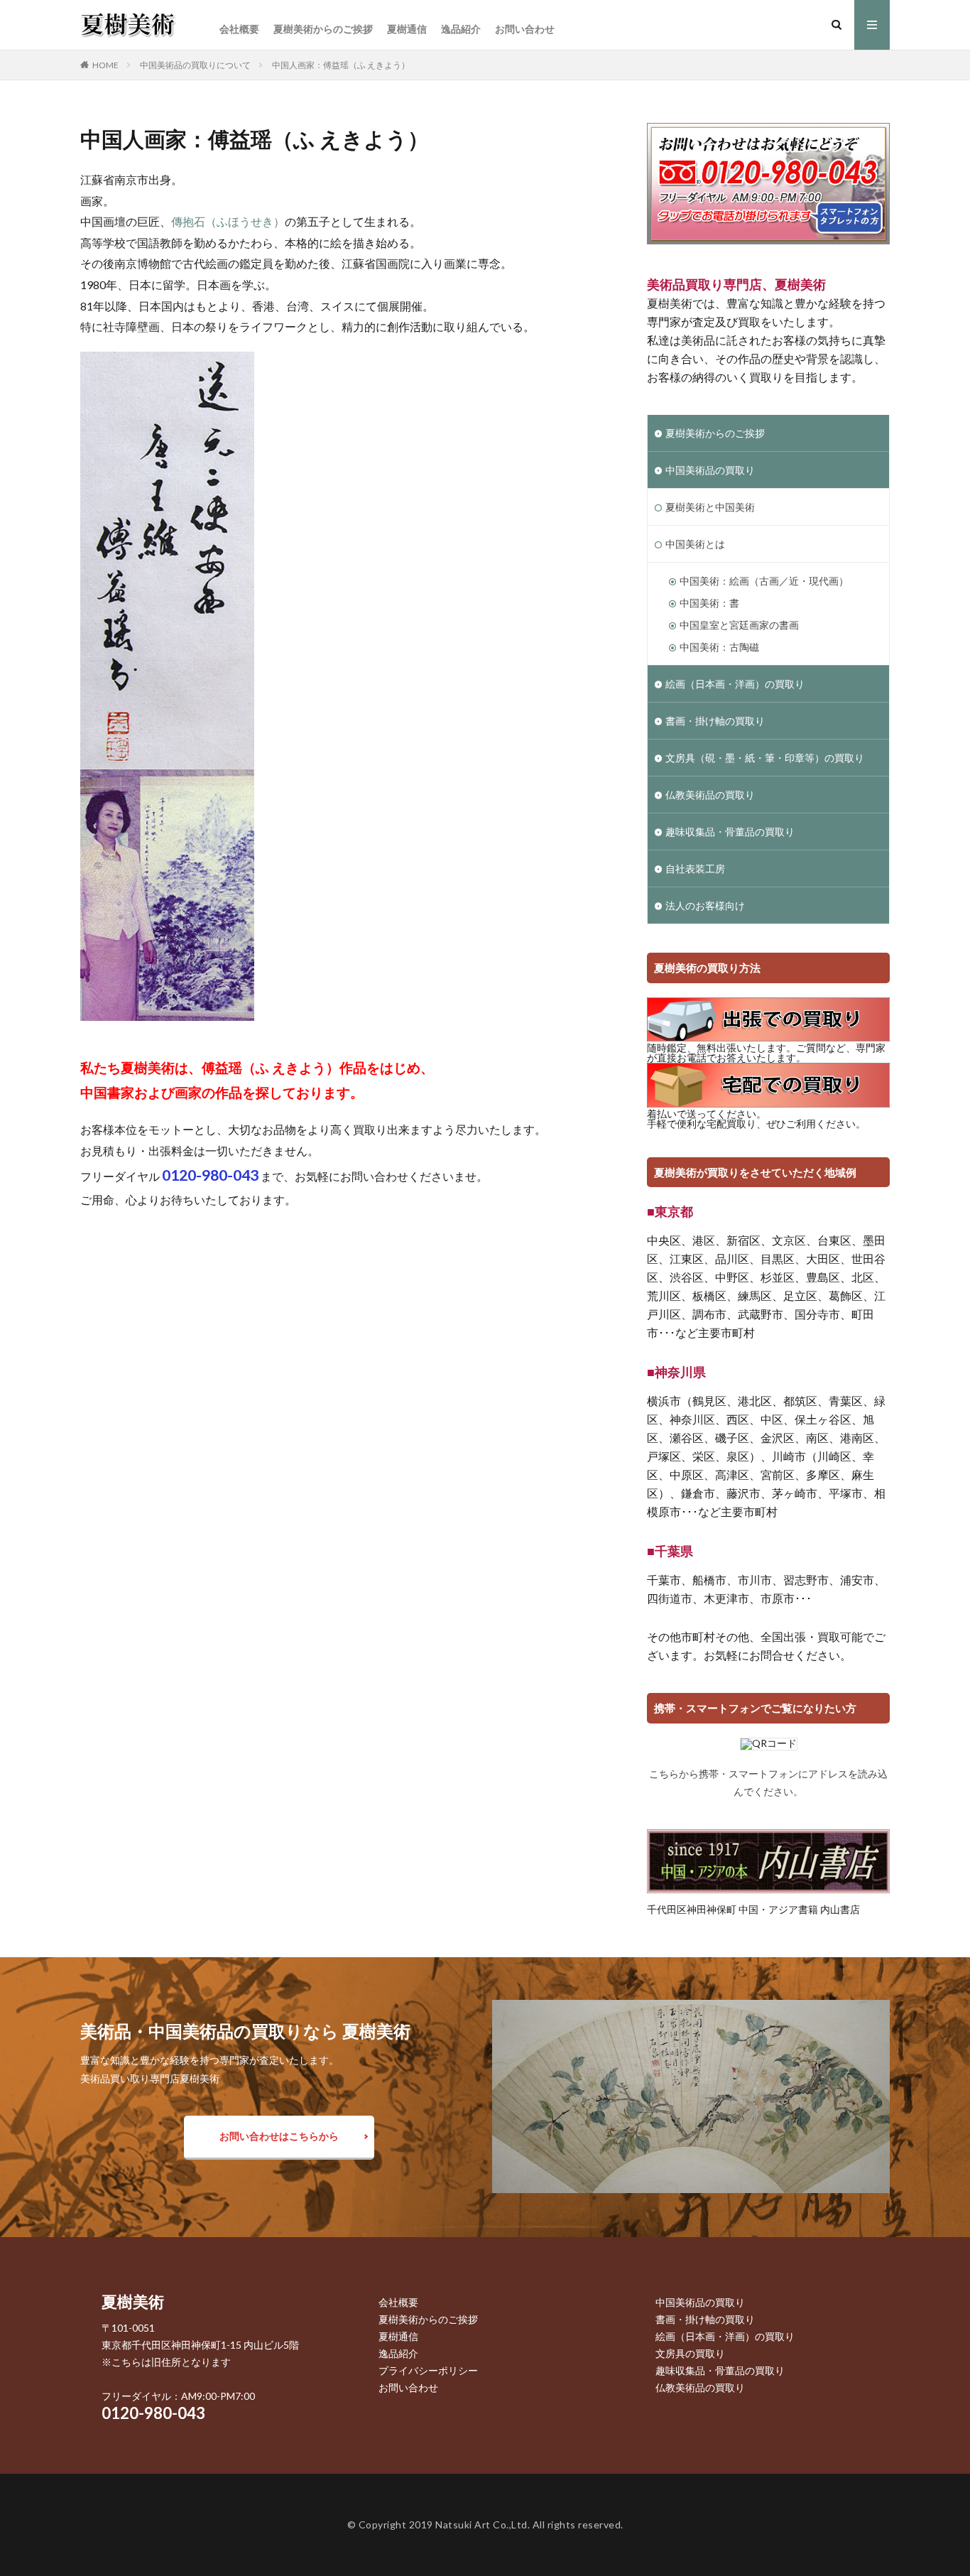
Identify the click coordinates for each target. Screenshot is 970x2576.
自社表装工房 (695, 868)
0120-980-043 (153, 2413)
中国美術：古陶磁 (719, 647)
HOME (105, 65)
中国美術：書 (709, 603)
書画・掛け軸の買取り (715, 721)
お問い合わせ (525, 29)
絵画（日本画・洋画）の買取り (735, 684)
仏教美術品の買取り (710, 795)
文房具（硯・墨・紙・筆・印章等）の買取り (765, 758)
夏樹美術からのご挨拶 (323, 29)
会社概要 (239, 29)
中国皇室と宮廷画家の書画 (739, 625)
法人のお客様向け (705, 905)
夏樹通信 (407, 29)
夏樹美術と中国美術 (710, 507)
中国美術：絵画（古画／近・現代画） (764, 581)
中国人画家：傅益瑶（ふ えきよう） (341, 65)
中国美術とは (695, 544)
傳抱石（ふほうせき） (228, 221)
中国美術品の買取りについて (195, 65)
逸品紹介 (461, 29)
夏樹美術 (133, 2301)
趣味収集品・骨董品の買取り (730, 832)
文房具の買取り (690, 2353)
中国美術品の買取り (710, 470)
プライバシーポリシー (428, 2370)
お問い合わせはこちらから (279, 2136)
